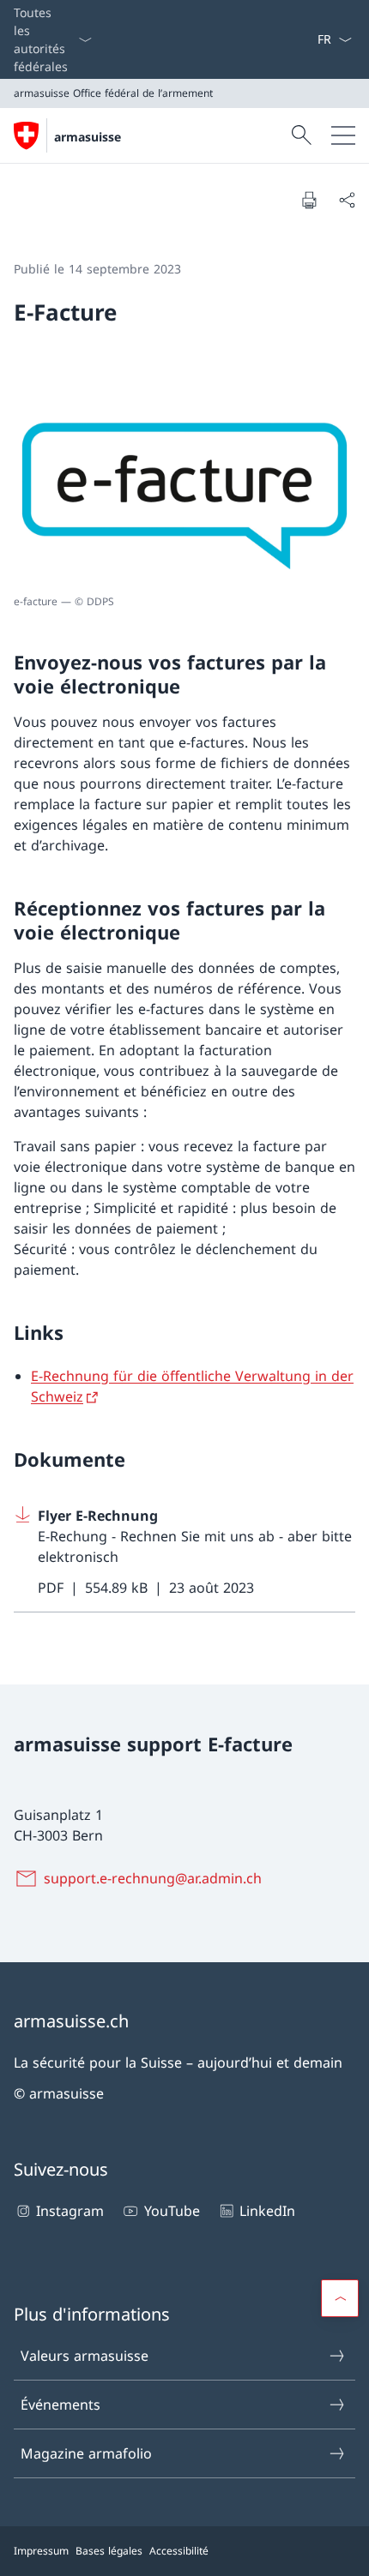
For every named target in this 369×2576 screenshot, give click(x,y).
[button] (340, 2298)
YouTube (172, 2211)
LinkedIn (267, 2211)
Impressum (41, 2551)
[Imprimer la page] (309, 200)
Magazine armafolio (86, 2453)
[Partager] (347, 200)
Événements (60, 2405)
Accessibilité (179, 2551)
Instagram (70, 2211)
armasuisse (88, 137)
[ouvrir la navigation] (343, 135)
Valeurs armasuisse (85, 2356)
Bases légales (109, 2551)
